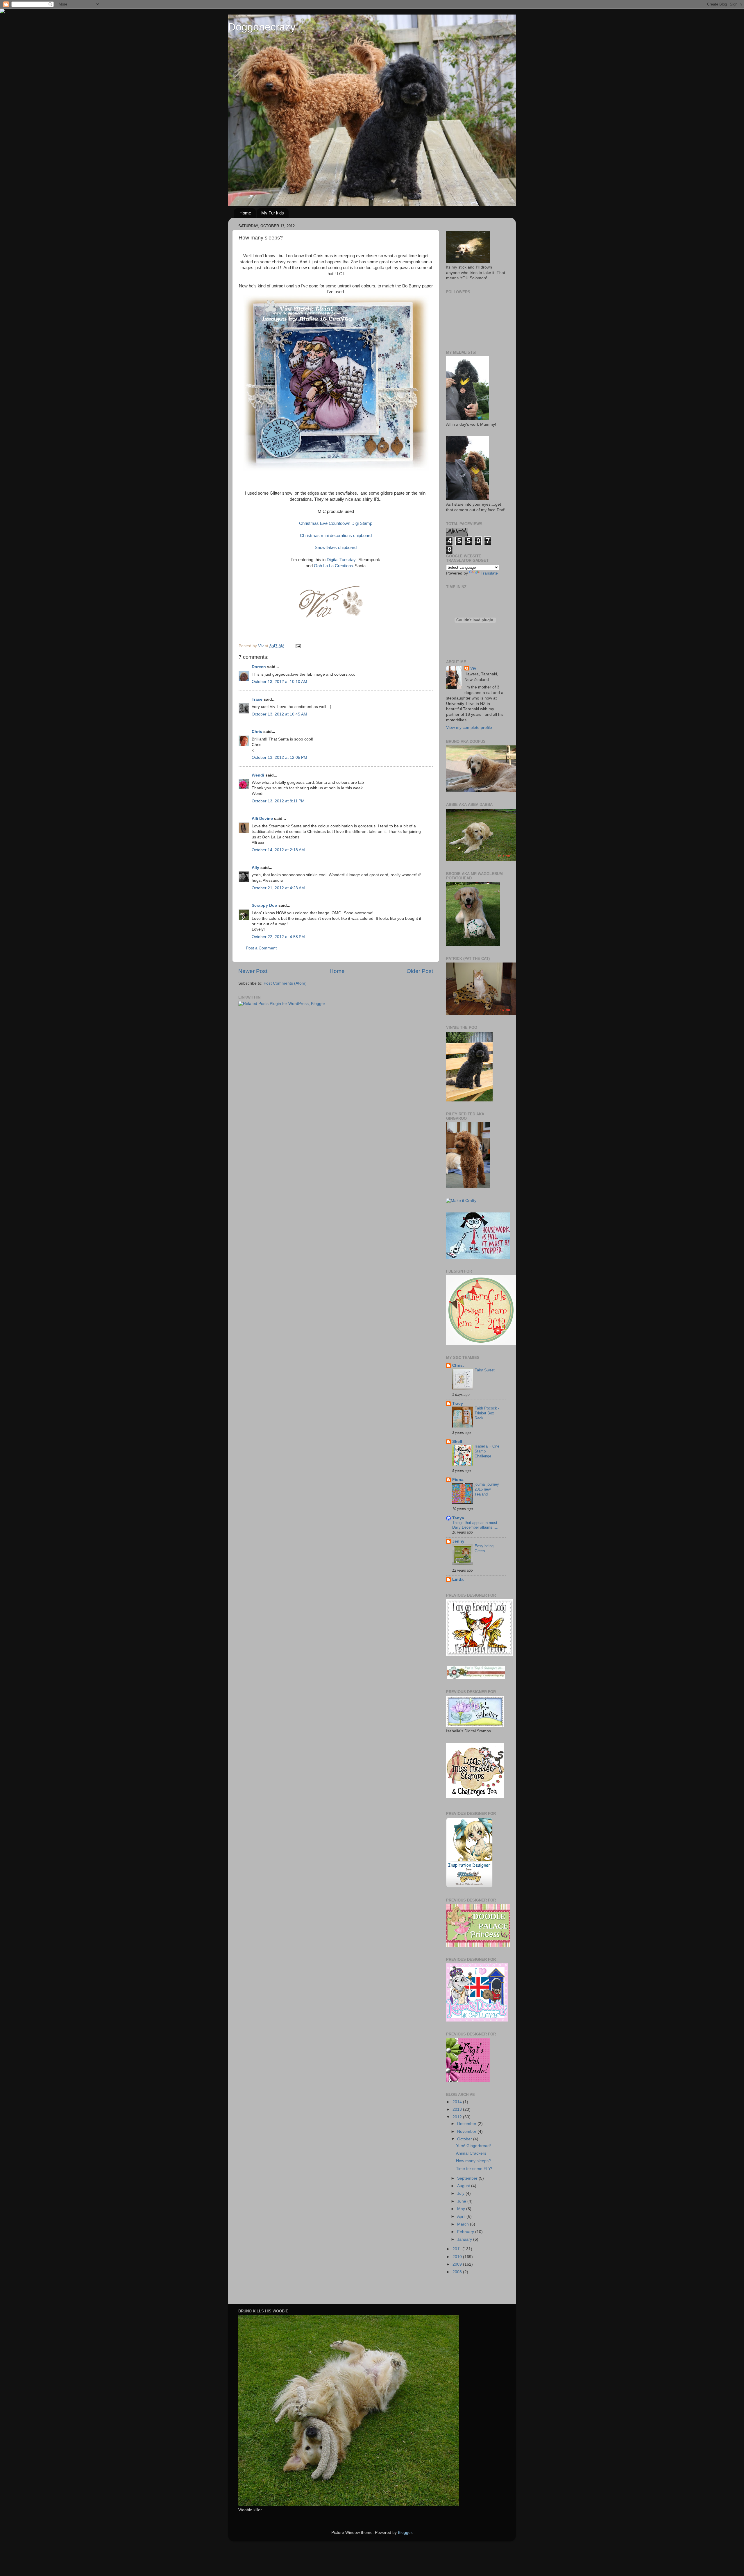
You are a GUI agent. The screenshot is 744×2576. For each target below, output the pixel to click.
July (461, 2193)
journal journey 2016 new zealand (487, 1489)
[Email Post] (298, 646)
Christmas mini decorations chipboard (336, 536)
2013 (458, 2109)
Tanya (458, 1518)
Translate (489, 573)
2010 (458, 2257)
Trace (257, 699)
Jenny (458, 1541)
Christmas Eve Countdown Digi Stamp (336, 523)
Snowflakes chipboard (336, 548)
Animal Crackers (471, 2153)
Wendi (258, 775)
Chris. (458, 1365)
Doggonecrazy (262, 27)
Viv (473, 668)
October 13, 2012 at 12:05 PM (279, 757)
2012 (458, 2117)
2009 (458, 2264)
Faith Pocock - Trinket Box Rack (487, 1413)
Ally (255, 868)
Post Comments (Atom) (285, 983)
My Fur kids (273, 213)
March (464, 2224)
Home (245, 213)
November (467, 2132)
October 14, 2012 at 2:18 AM (278, 850)
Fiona (458, 1480)
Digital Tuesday (341, 560)
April (462, 2216)
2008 (458, 2272)
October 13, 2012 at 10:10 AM (279, 682)
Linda (458, 1579)
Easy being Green (484, 1548)
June (462, 2201)
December (467, 2124)
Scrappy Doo (264, 905)
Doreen (259, 667)
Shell (457, 1442)
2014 (458, 2102)
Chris (257, 732)
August (464, 2186)
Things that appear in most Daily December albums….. (475, 1525)
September (468, 2178)
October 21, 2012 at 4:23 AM (278, 888)
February (466, 2232)
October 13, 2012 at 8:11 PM (278, 801)
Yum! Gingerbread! (473, 2146)
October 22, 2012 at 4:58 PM (278, 937)
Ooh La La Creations (333, 566)
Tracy (458, 1404)
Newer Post (253, 971)
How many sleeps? (473, 2161)
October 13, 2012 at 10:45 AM (279, 714)
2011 (457, 2249)
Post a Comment (261, 948)
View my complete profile (469, 728)
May (462, 2209)
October (465, 2139)
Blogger (405, 2533)
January (465, 2239)
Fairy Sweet (485, 1370)
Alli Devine (262, 819)
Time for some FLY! (474, 2169)
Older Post (420, 971)
